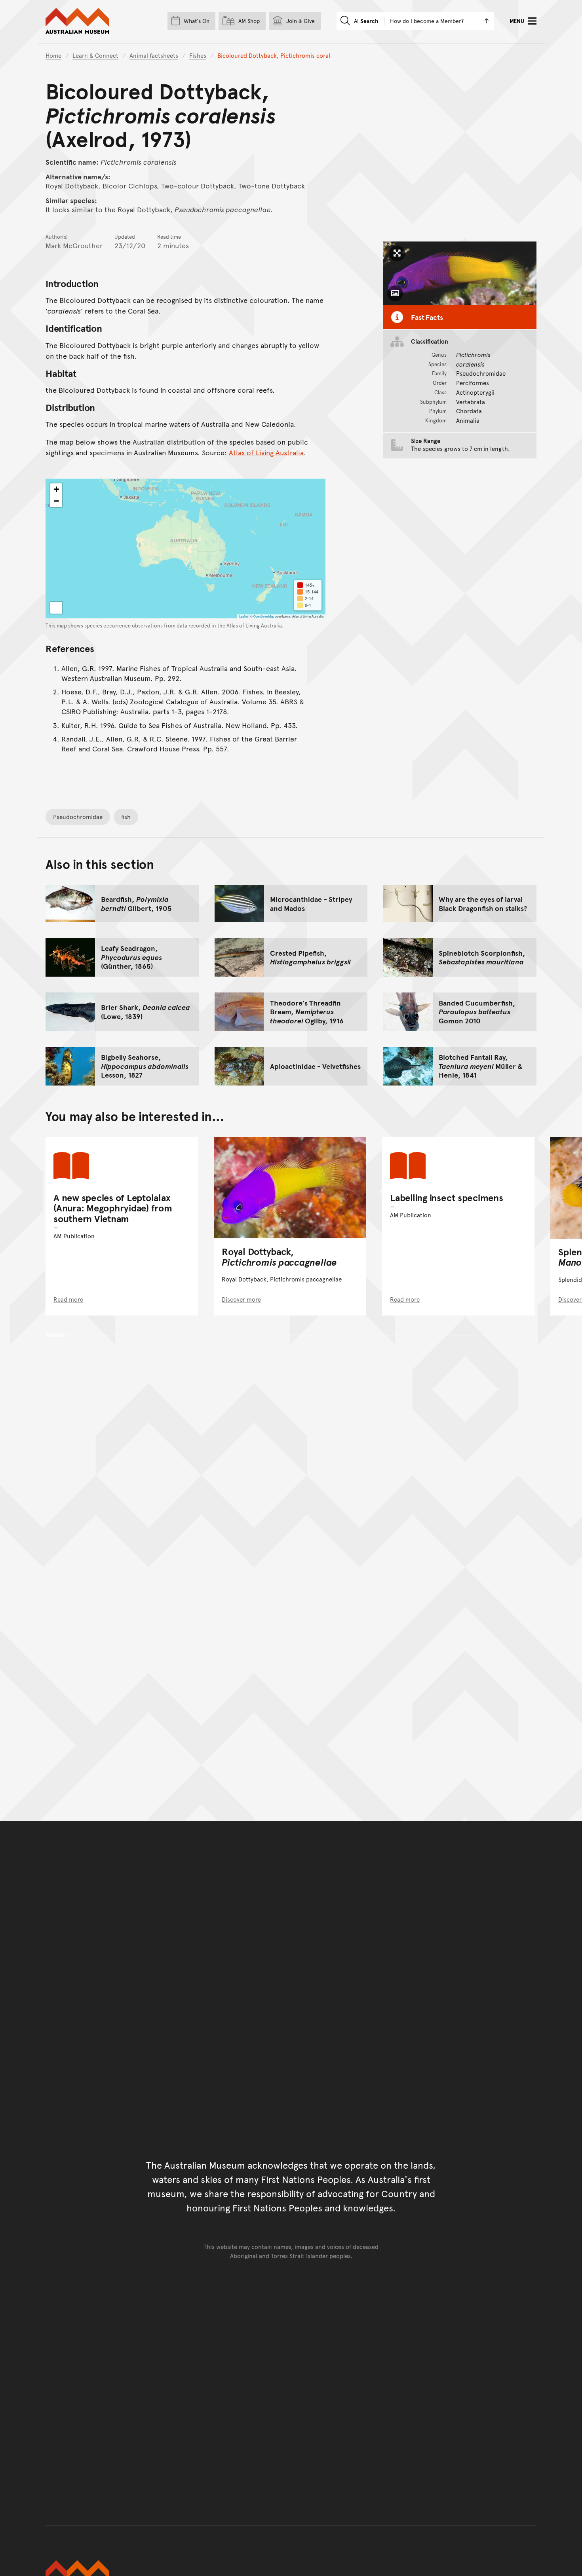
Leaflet (243, 616)
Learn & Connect (95, 55)
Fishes (198, 55)
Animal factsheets (154, 55)
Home (53, 55)
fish (126, 817)
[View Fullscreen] (56, 608)
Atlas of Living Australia (266, 452)
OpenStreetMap (264, 616)
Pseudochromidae (78, 817)
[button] (56, 489)
